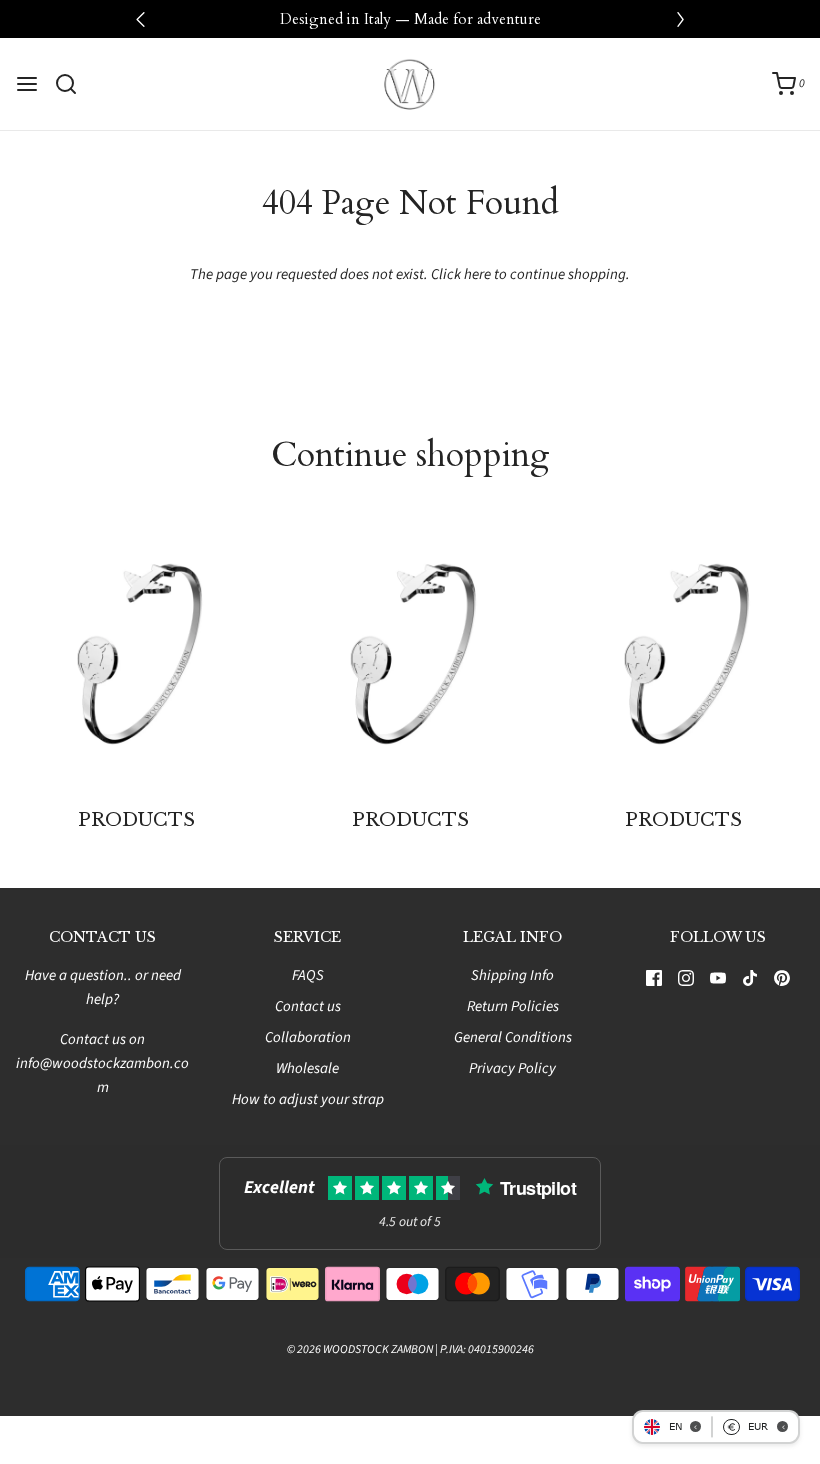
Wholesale (307, 1068)
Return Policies (513, 1006)
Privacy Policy (512, 1068)
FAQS (308, 975)
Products (136, 820)
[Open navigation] (27, 84)
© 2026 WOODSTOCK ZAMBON (360, 1349)
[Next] (680, 19)
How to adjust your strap (308, 1099)
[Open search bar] (73, 84)
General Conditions (513, 1037)
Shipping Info (512, 975)
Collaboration (308, 1037)
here (477, 274)
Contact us (308, 1006)
